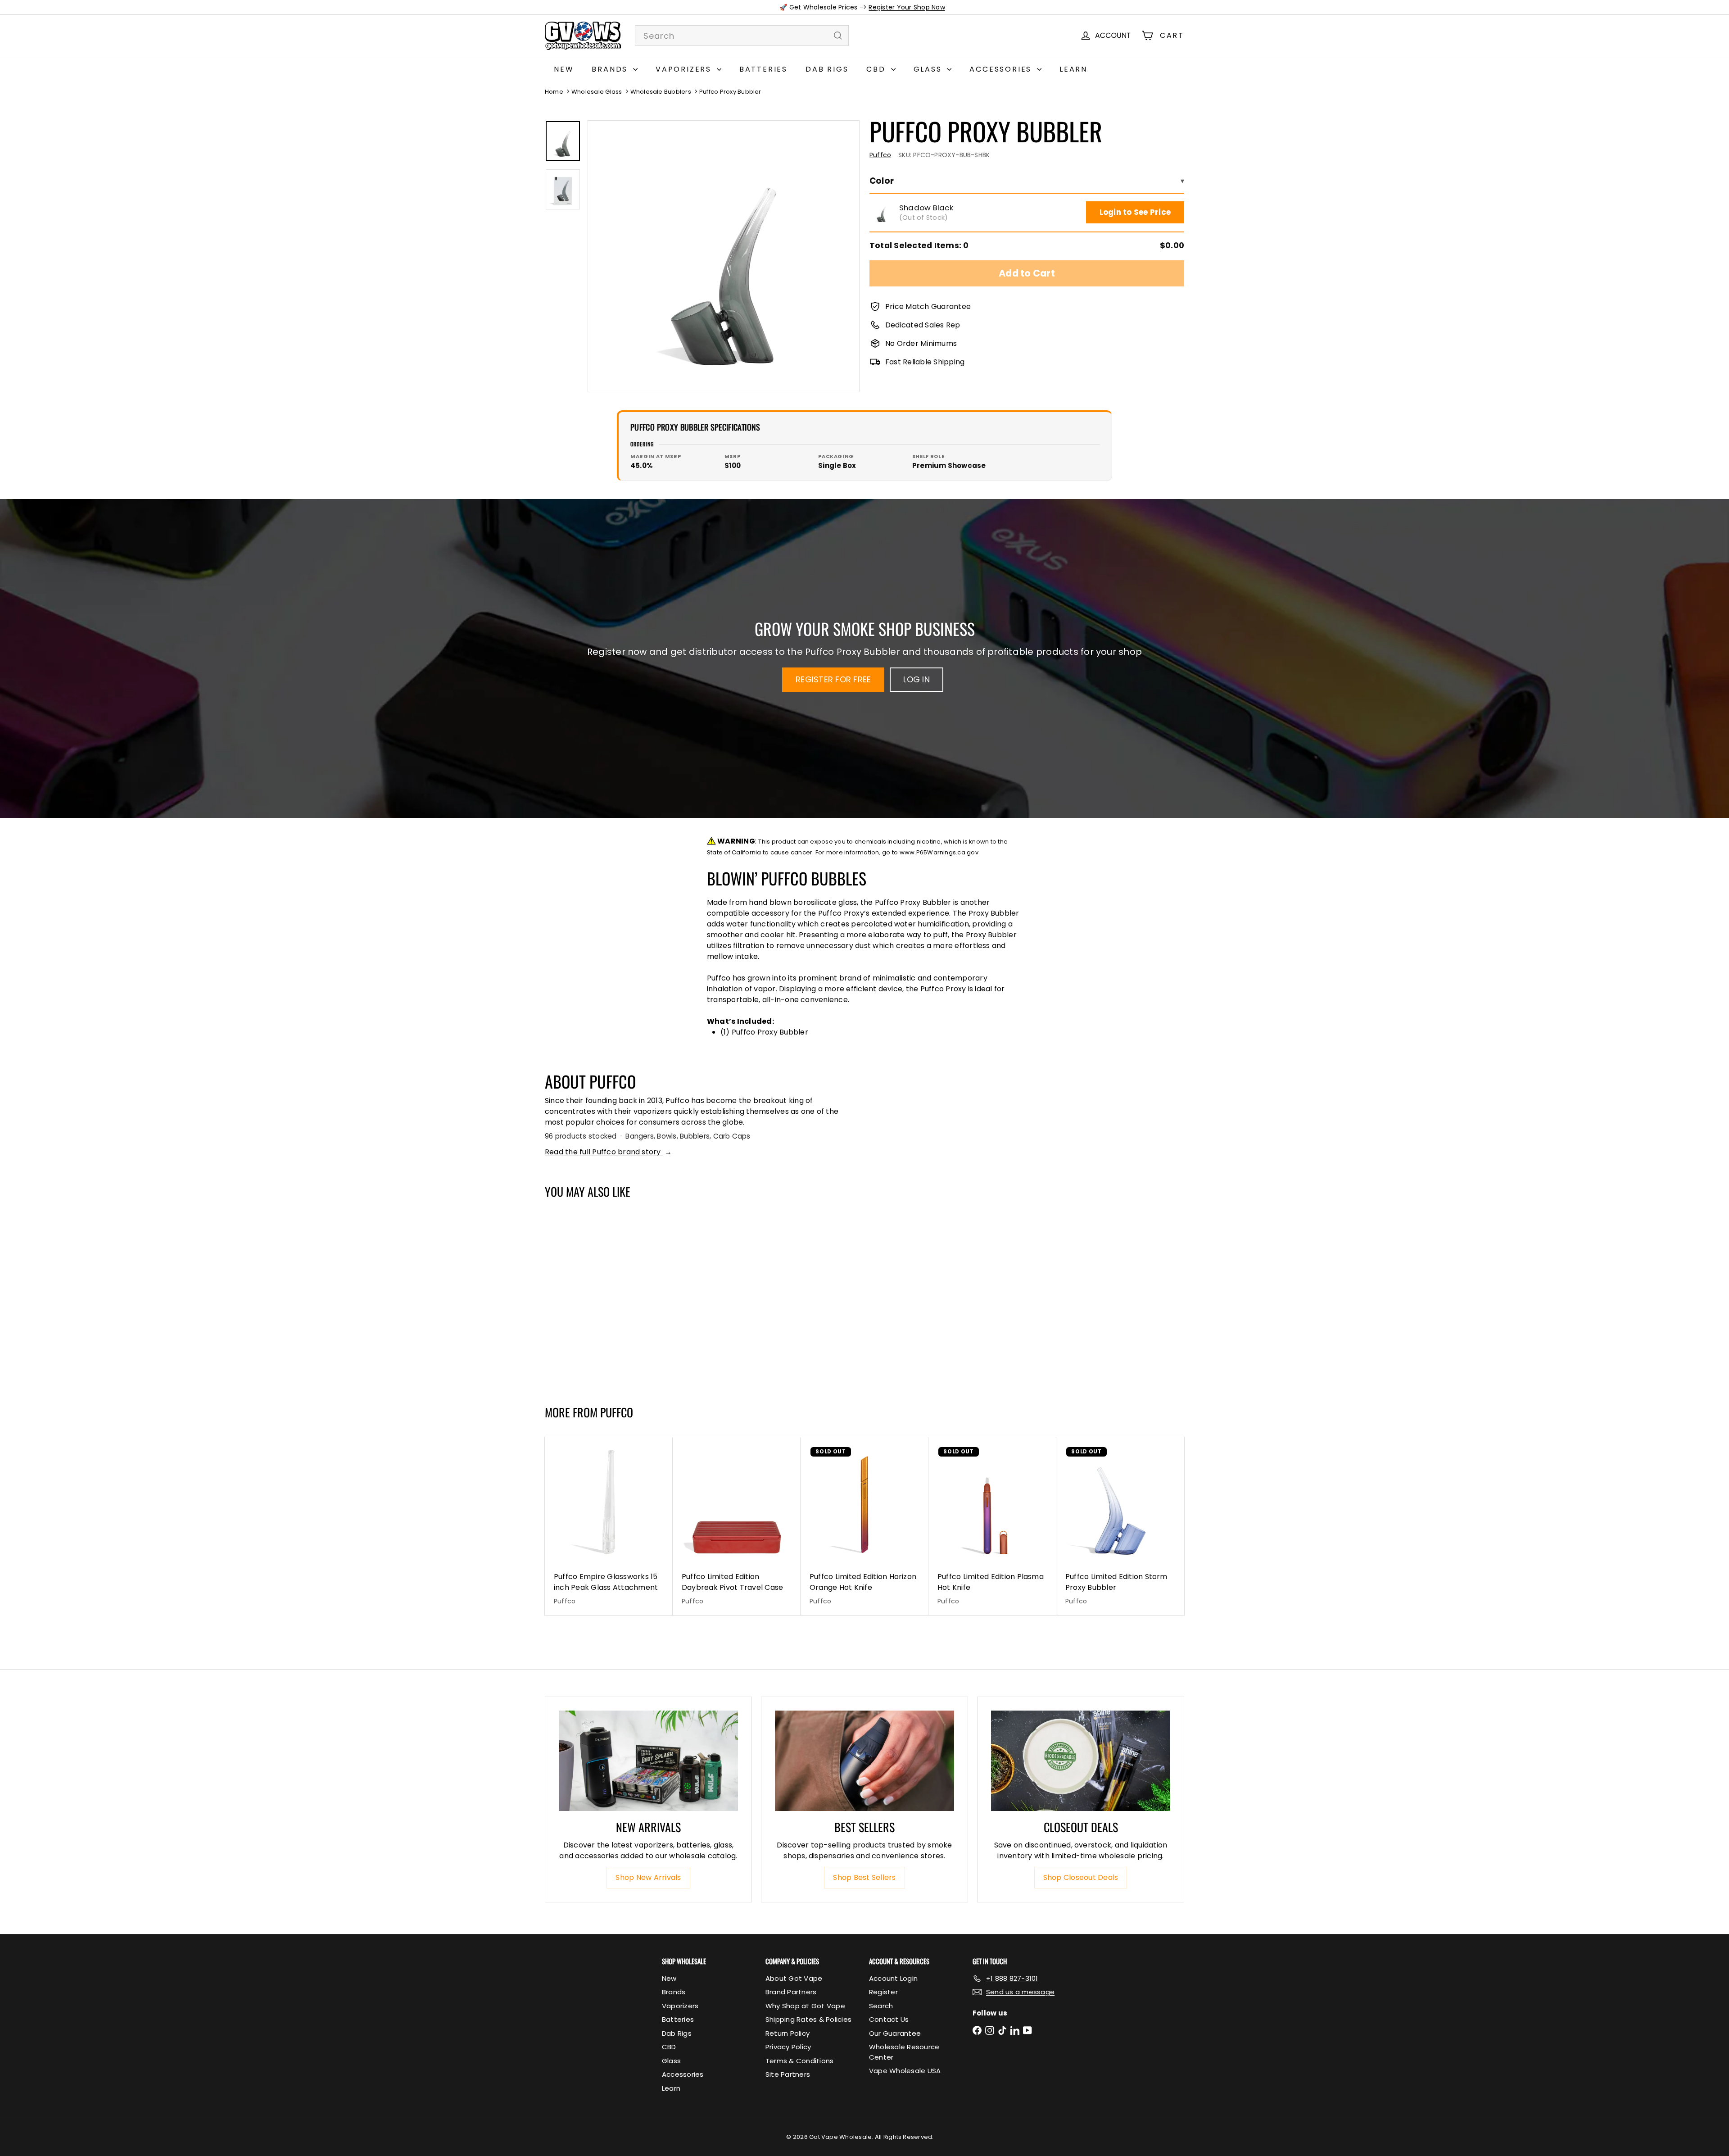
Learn (1073, 69)
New (564, 69)
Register (883, 1992)
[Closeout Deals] (1081, 1761)
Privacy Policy (788, 2047)
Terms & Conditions (799, 2061)
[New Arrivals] (648, 1761)
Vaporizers (685, 69)
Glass (929, 69)
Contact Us (889, 2019)
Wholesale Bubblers (661, 92)
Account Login (893, 1978)
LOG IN (916, 679)
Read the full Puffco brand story (608, 1152)
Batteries (763, 69)
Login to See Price (1135, 212)
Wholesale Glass (597, 92)
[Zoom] (724, 256)
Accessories (1002, 69)
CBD (877, 69)
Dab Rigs (827, 69)
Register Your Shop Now (907, 7)
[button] (881, 213)
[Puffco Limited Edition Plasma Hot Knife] (992, 1526)
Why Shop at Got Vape (805, 2006)
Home (554, 92)
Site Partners (788, 2074)
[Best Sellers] (864, 1761)
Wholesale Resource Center (904, 2052)
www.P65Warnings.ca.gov (939, 852)
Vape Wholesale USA (905, 2071)
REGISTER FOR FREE (833, 679)
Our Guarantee (895, 2033)
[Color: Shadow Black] (561, 1334)
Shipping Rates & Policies (808, 2019)
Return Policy (788, 2033)
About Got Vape (794, 1978)
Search (881, 2006)
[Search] (838, 36)
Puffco (617, 1412)
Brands (611, 69)
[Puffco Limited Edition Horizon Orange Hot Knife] (864, 1526)
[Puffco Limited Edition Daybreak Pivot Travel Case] (737, 1526)
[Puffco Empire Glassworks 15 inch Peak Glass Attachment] (609, 1526)
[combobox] (742, 36)
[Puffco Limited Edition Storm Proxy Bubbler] (1120, 1526)
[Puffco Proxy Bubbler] (598, 1298)
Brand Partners (791, 1992)
